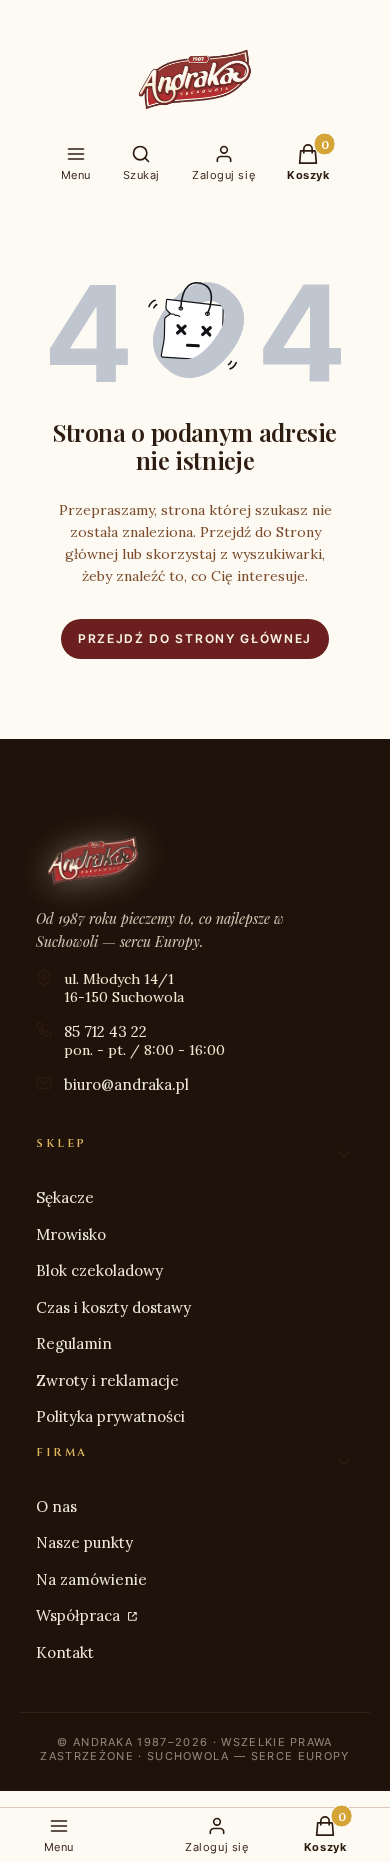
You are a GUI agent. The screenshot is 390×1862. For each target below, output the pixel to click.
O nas (56, 1506)
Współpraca (80, 1615)
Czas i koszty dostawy (113, 1307)
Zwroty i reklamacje (107, 1380)
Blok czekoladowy (99, 1270)
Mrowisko (71, 1234)
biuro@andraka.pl (126, 1084)
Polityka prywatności (110, 1416)
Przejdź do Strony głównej (195, 638)
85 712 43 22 (105, 1031)
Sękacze (65, 1197)
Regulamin (74, 1343)
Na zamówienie (91, 1579)
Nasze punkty (84, 1542)
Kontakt (65, 1652)
